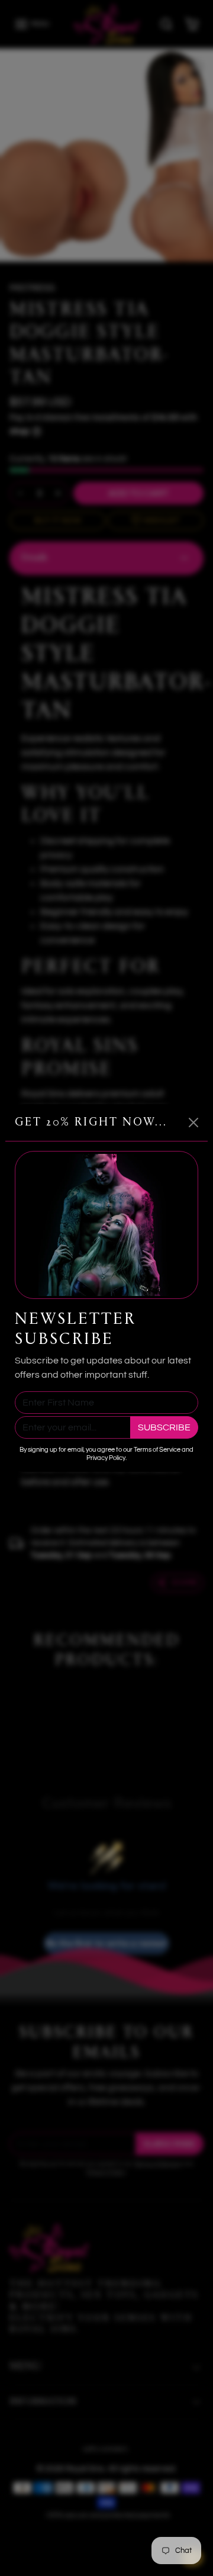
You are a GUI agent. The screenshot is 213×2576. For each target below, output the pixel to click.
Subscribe (164, 1427)
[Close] (193, 1123)
